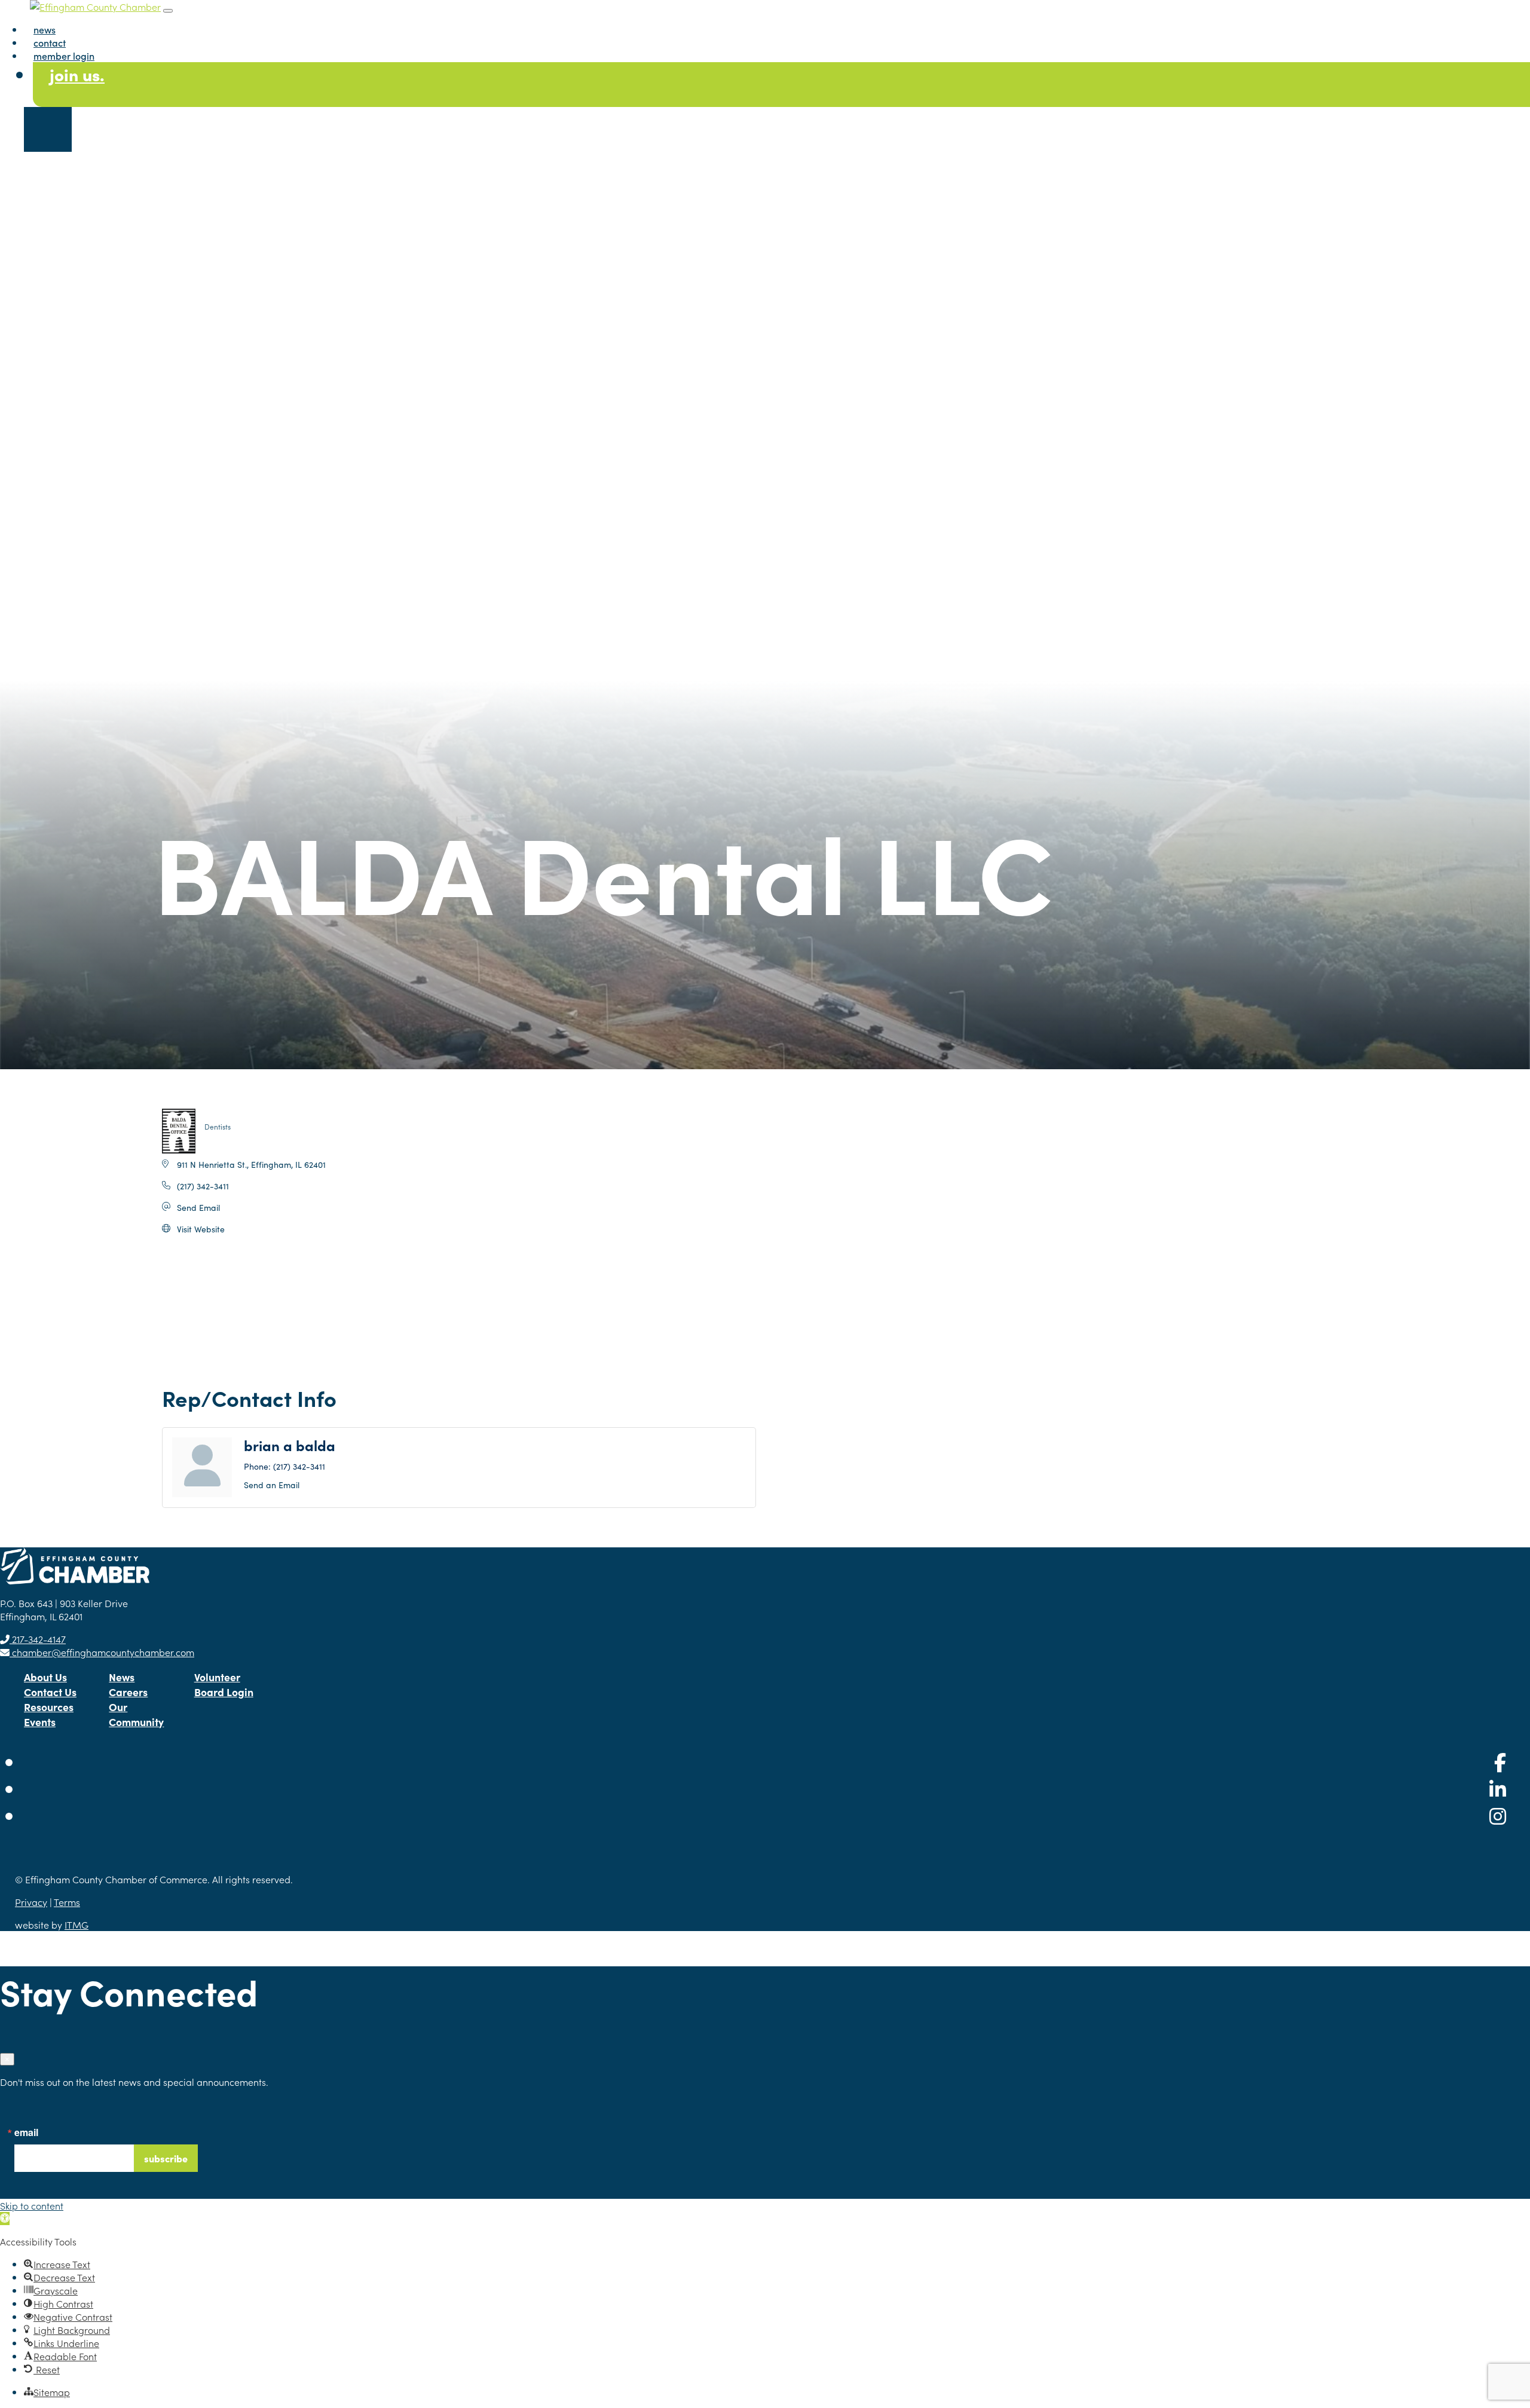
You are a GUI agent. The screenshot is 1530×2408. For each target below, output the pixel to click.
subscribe (166, 2158)
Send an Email (272, 1485)
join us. (77, 74)
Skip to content (32, 2205)
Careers (128, 1692)
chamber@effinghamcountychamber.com (102, 1652)
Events (40, 1722)
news (45, 29)
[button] (5, 2219)
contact (50, 42)
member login (64, 56)
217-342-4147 (38, 1639)
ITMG (76, 1924)
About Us (45, 1677)
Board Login (224, 1692)
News (122, 1677)
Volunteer (217, 1677)
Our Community (136, 1714)
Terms (67, 1902)
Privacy (31, 1902)
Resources (49, 1707)
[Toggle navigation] (168, 11)
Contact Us (50, 1692)
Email (26, 2132)
